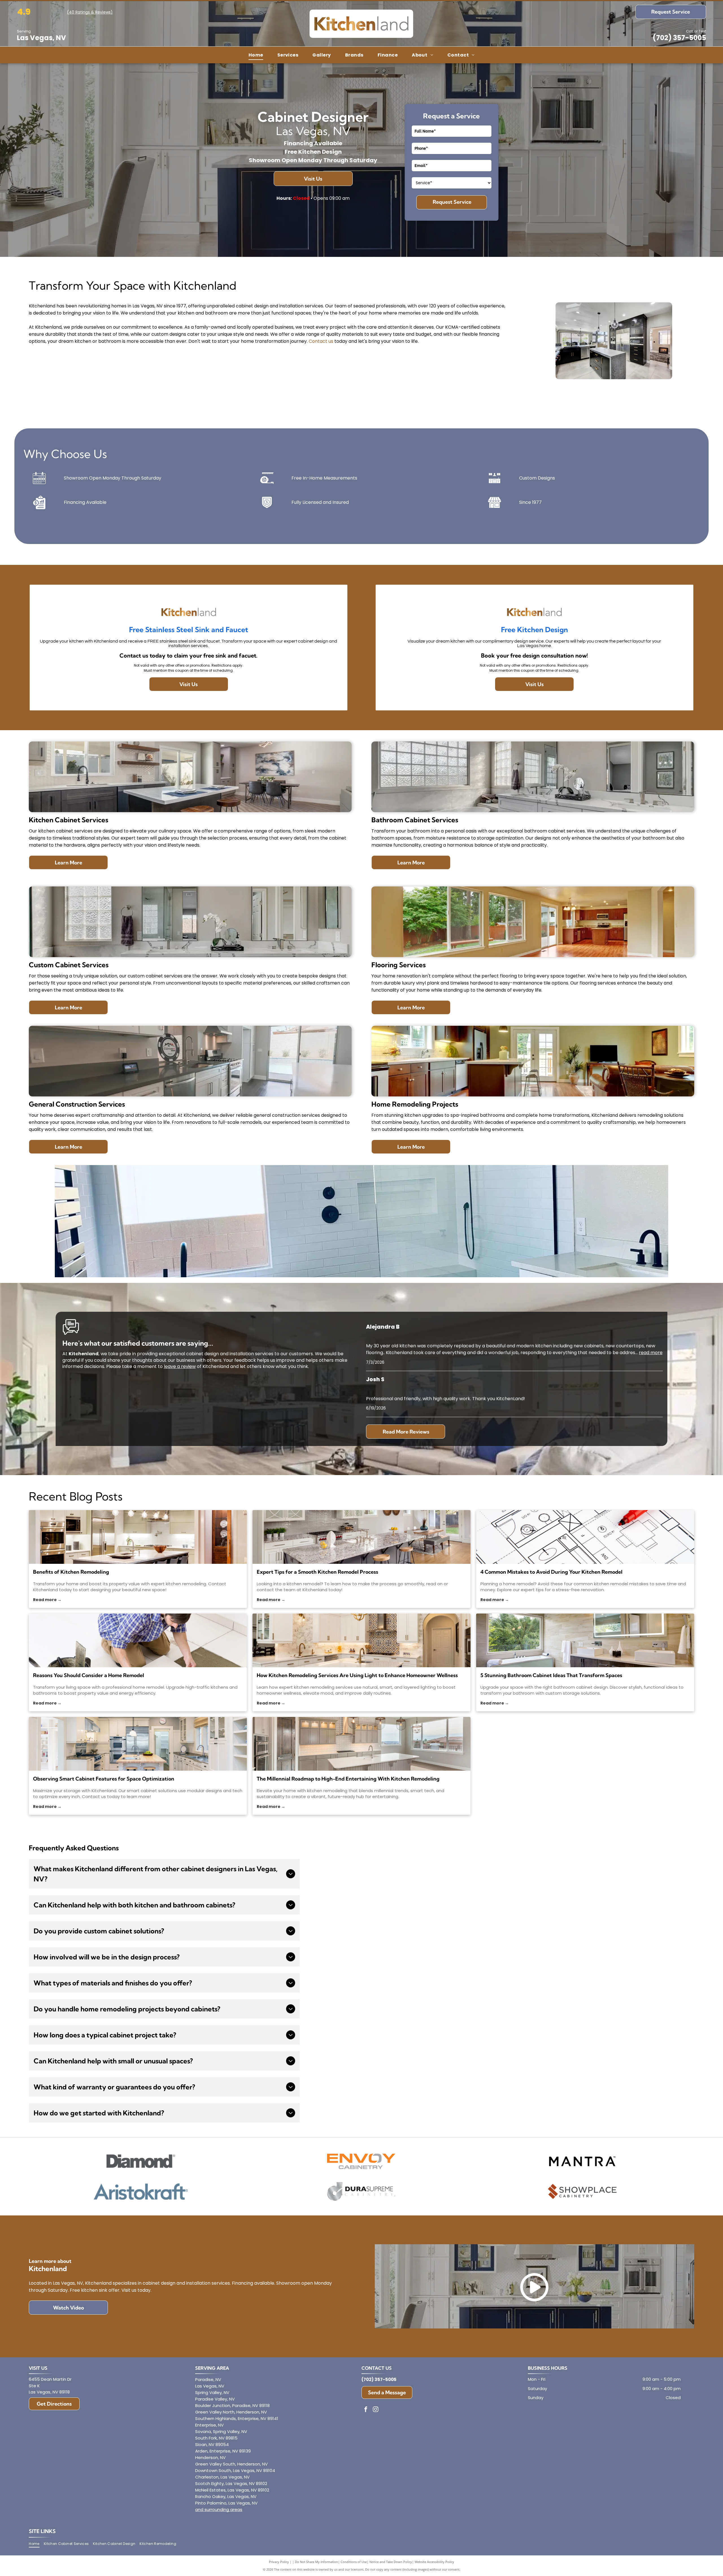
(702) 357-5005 (679, 38)
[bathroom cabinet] (585, 1640)
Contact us (321, 341)
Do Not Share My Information (316, 2562)
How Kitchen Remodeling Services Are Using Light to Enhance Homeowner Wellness (357, 1675)
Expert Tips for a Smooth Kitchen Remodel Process (317, 1572)
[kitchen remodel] (361, 1537)
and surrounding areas (219, 2509)
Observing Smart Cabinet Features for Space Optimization (104, 1779)
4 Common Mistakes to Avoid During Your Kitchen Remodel (551, 1572)
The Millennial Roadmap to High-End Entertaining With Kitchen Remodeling (348, 1779)
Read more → (47, 1600)
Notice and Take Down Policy (391, 2562)
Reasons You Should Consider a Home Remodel (89, 1675)
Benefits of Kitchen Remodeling (71, 1572)
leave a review (180, 1366)
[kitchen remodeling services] (361, 1640)
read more (651, 1353)
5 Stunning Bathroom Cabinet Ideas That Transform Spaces (551, 1675)
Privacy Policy (279, 2562)
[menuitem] (256, 55)
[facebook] (366, 2410)
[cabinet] (138, 1744)
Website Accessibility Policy (434, 2562)
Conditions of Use (354, 2562)
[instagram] (376, 2410)
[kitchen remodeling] (361, 1744)
